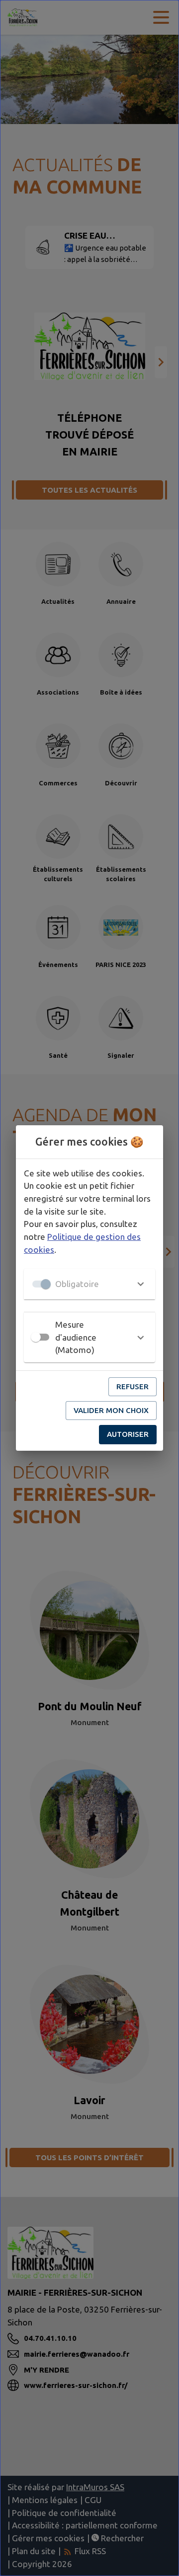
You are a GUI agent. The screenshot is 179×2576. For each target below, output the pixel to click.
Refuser (133, 1386)
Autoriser (128, 1434)
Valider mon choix (111, 1410)
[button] (89, 1284)
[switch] (36, 1337)
